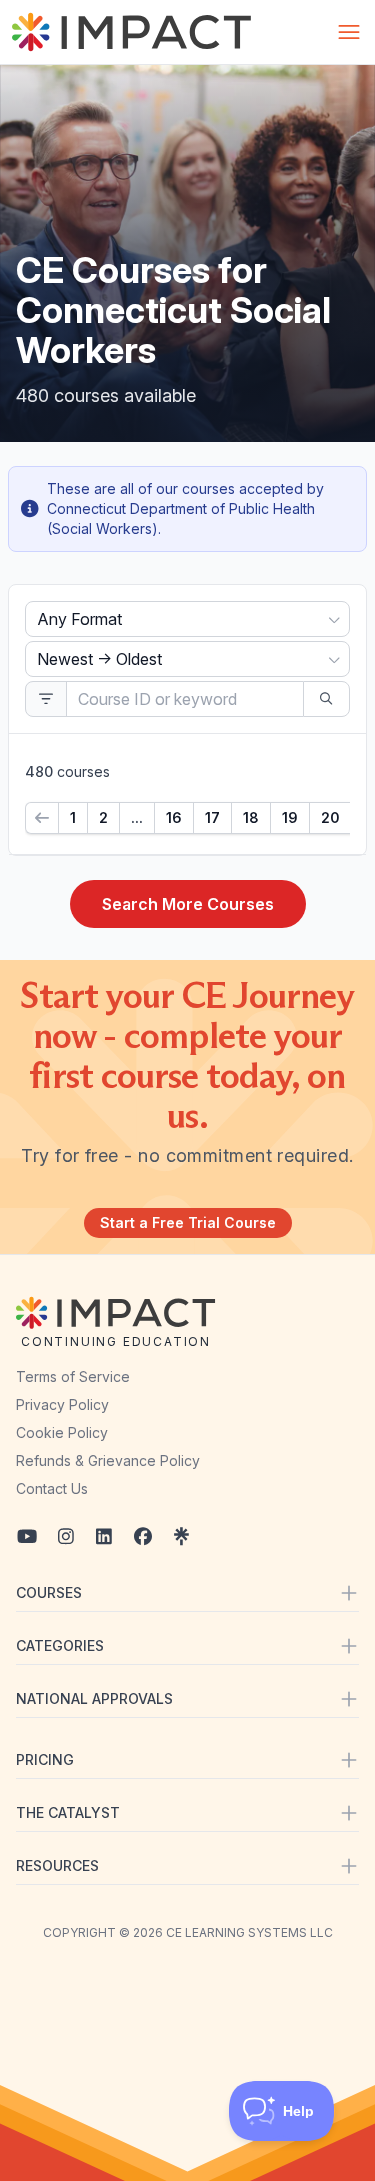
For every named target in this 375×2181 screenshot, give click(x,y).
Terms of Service (73, 1376)
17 (212, 817)
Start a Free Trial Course (188, 1222)
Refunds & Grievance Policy (108, 1460)
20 (330, 817)
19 (290, 817)
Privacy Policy (62, 1404)
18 (251, 817)
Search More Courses (188, 904)
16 (174, 817)
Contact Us (52, 1488)
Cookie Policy (62, 1432)
